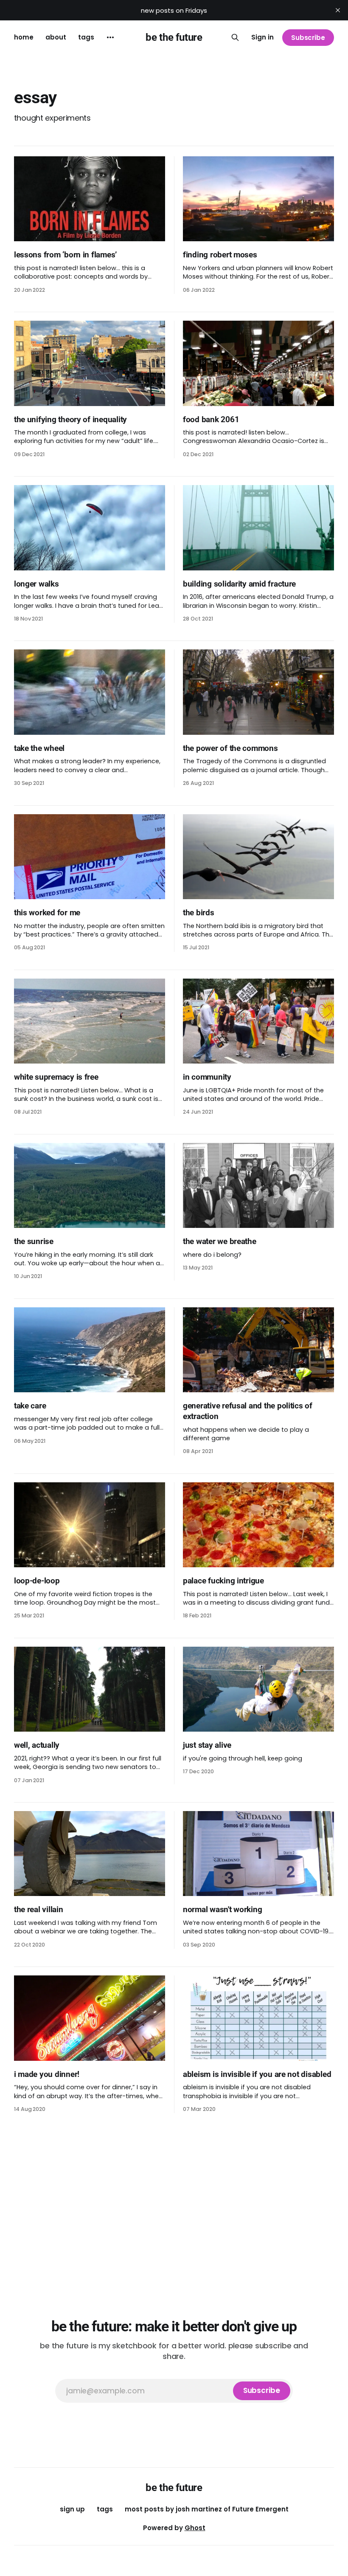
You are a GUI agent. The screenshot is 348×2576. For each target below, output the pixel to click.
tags (86, 37)
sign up (72, 2509)
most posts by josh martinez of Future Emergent (207, 2509)
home (24, 37)
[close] (338, 10)
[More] (110, 37)
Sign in (262, 37)
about (56, 37)
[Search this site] (235, 37)
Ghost (195, 2528)
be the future (174, 37)
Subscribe (308, 38)
